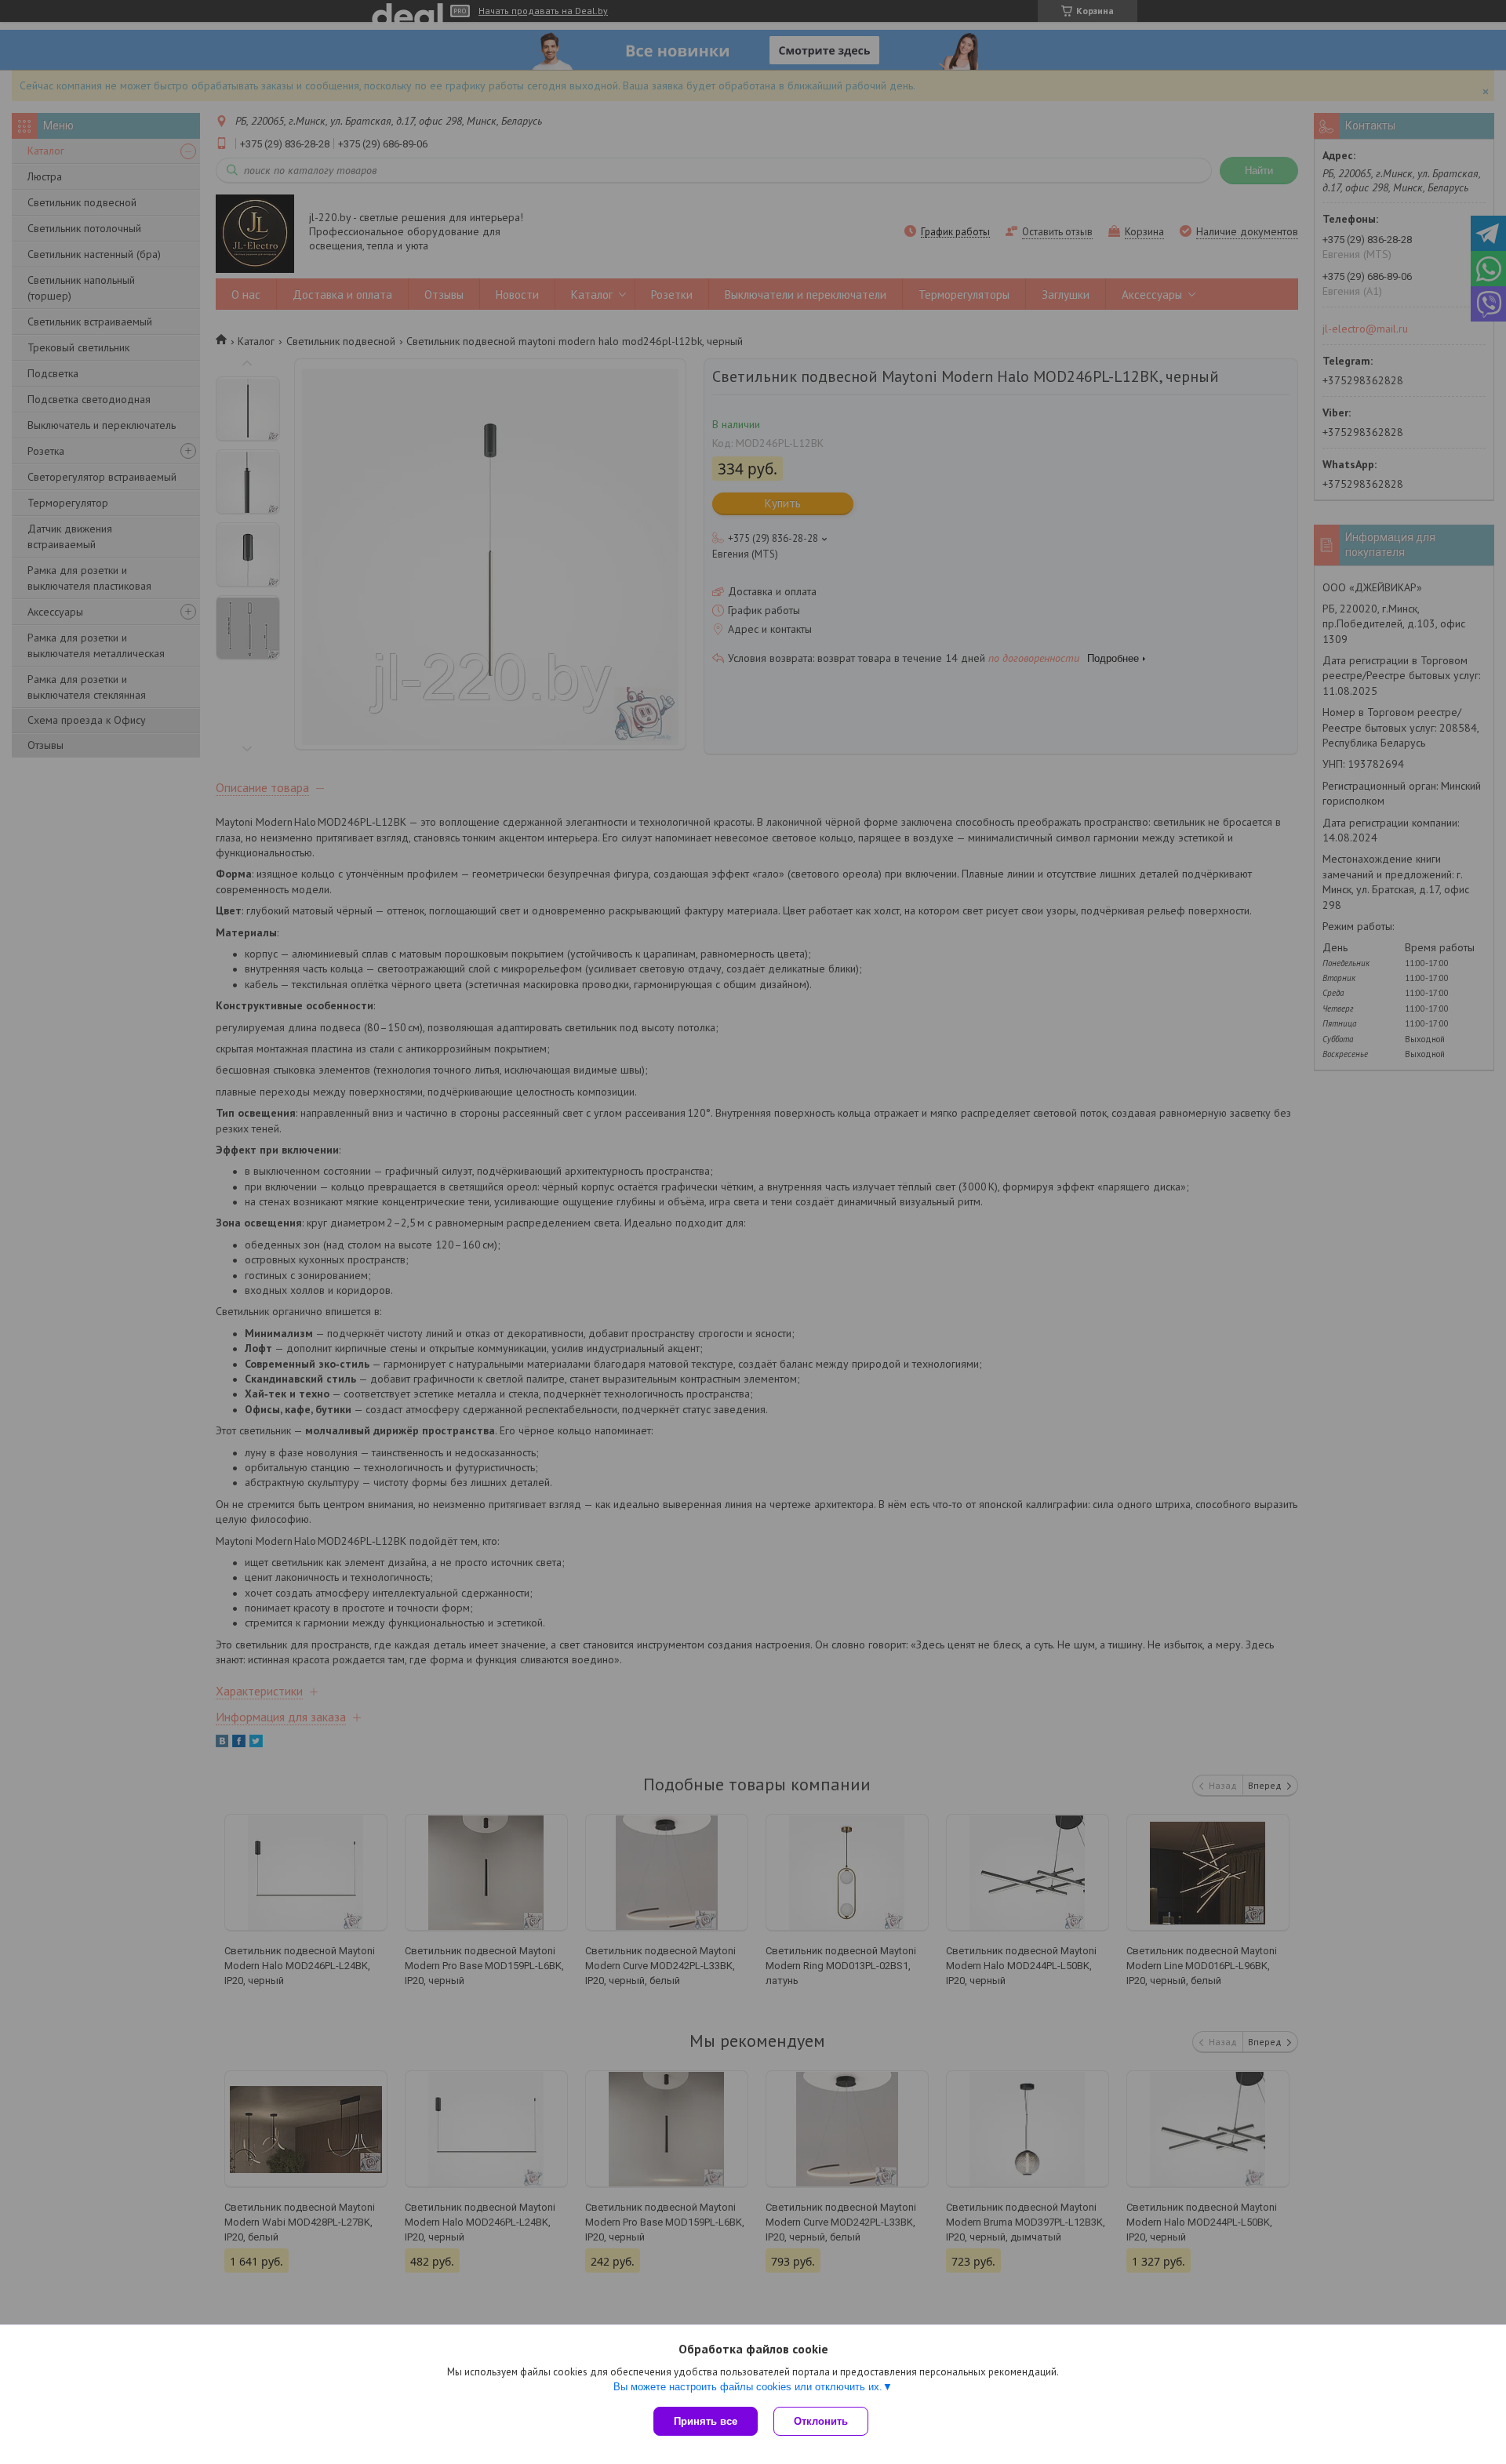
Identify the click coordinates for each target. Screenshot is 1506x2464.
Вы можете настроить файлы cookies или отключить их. (748, 2387)
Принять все (706, 2421)
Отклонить (821, 2421)
